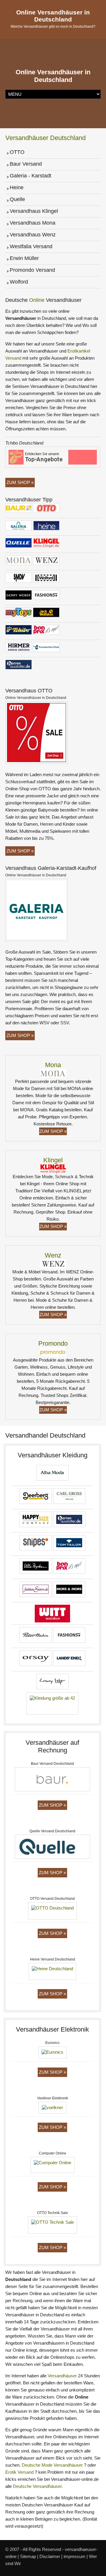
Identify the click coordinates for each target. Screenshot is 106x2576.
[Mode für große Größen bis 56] (36, 1636)
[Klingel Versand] (46, 544)
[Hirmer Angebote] (19, 648)
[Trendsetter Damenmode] (46, 648)
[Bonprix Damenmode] (46, 631)
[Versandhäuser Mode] (37, 911)
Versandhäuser (62, 2376)
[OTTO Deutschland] (46, 509)
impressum (74, 2556)
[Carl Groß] (69, 1497)
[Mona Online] (19, 561)
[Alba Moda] (52, 1474)
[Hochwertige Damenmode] (69, 1590)
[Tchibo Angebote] (19, 631)
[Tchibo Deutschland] (53, 458)
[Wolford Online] (46, 578)
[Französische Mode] (69, 1567)
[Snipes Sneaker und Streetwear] (36, 1544)
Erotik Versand (19, 2472)
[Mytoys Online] (19, 613)
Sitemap (28, 2556)
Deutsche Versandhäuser (37, 2486)
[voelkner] (52, 2109)
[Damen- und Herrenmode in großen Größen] (36, 1520)
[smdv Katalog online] (19, 578)
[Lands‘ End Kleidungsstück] (69, 1659)
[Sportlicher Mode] (69, 1544)
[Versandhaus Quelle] (52, 1848)
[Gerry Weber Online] (19, 596)
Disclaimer (50, 2556)
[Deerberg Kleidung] (36, 1497)
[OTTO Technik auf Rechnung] (53, 2226)
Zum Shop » (20, 482)
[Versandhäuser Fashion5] (46, 596)
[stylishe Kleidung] (69, 1636)
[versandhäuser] (46, 526)
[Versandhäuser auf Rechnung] (52, 1780)
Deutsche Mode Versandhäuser (52, 2465)
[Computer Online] (53, 2166)
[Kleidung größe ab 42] (52, 1705)
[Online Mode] (36, 1659)
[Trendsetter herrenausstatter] (19, 665)
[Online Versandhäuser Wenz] (46, 561)
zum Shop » (20, 851)
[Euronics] (52, 2053)
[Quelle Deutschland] (19, 544)
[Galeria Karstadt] (19, 526)
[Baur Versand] (19, 509)
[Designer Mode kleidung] (52, 1682)
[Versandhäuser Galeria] (53, 1073)
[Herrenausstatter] (69, 1520)
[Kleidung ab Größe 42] (36, 1567)
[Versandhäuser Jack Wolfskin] (46, 613)
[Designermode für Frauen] (36, 1590)
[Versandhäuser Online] (37, 733)
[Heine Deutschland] (52, 1972)
